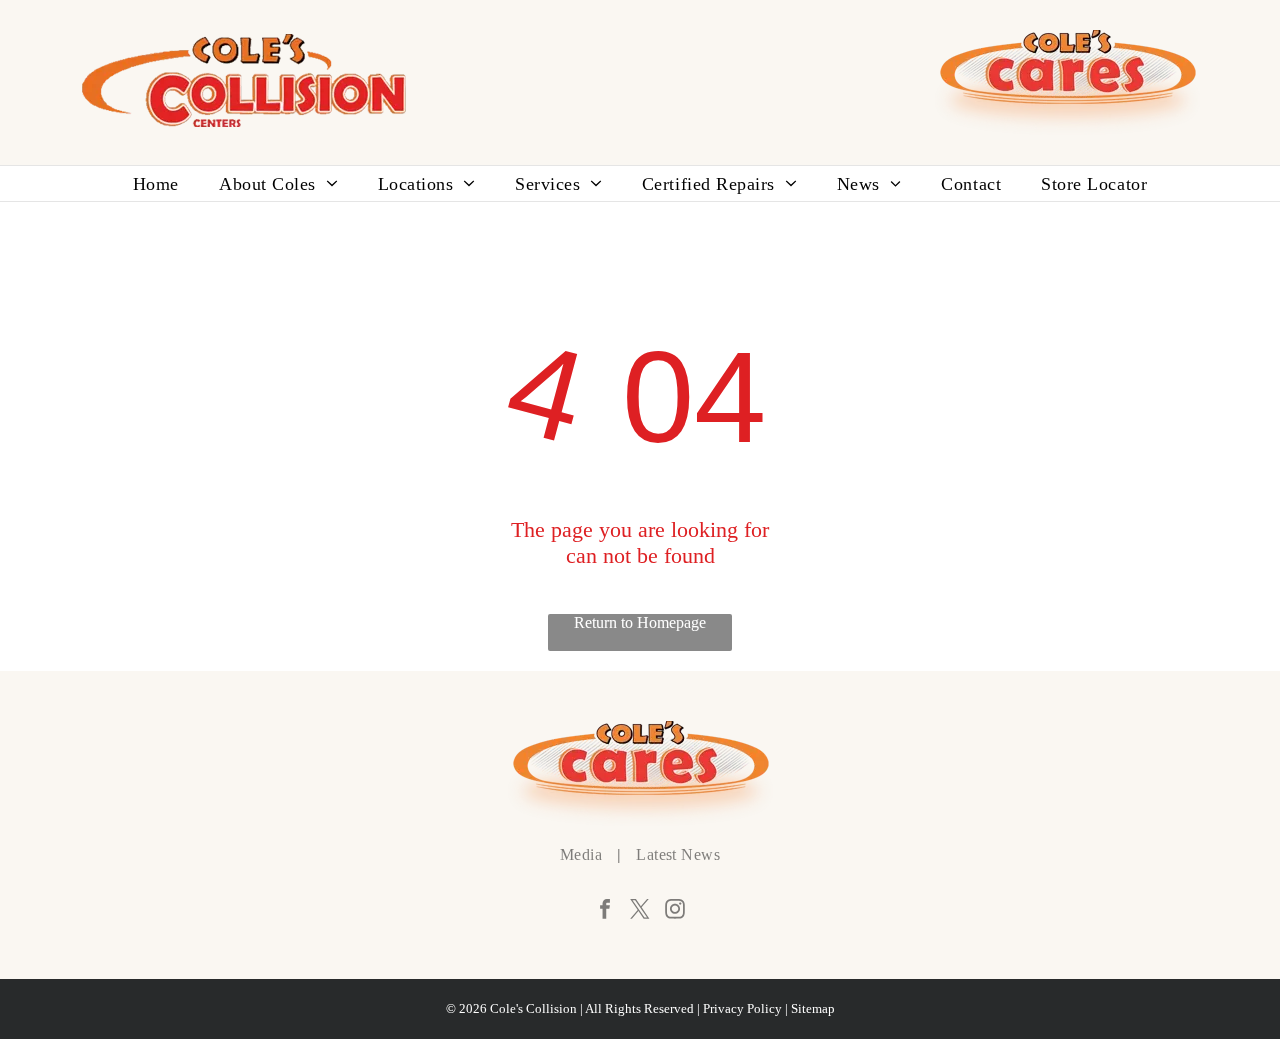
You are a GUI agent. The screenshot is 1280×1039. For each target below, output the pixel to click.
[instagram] (675, 911)
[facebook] (605, 911)
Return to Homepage (640, 622)
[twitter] (640, 911)
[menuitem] (156, 183)
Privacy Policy (742, 1008)
